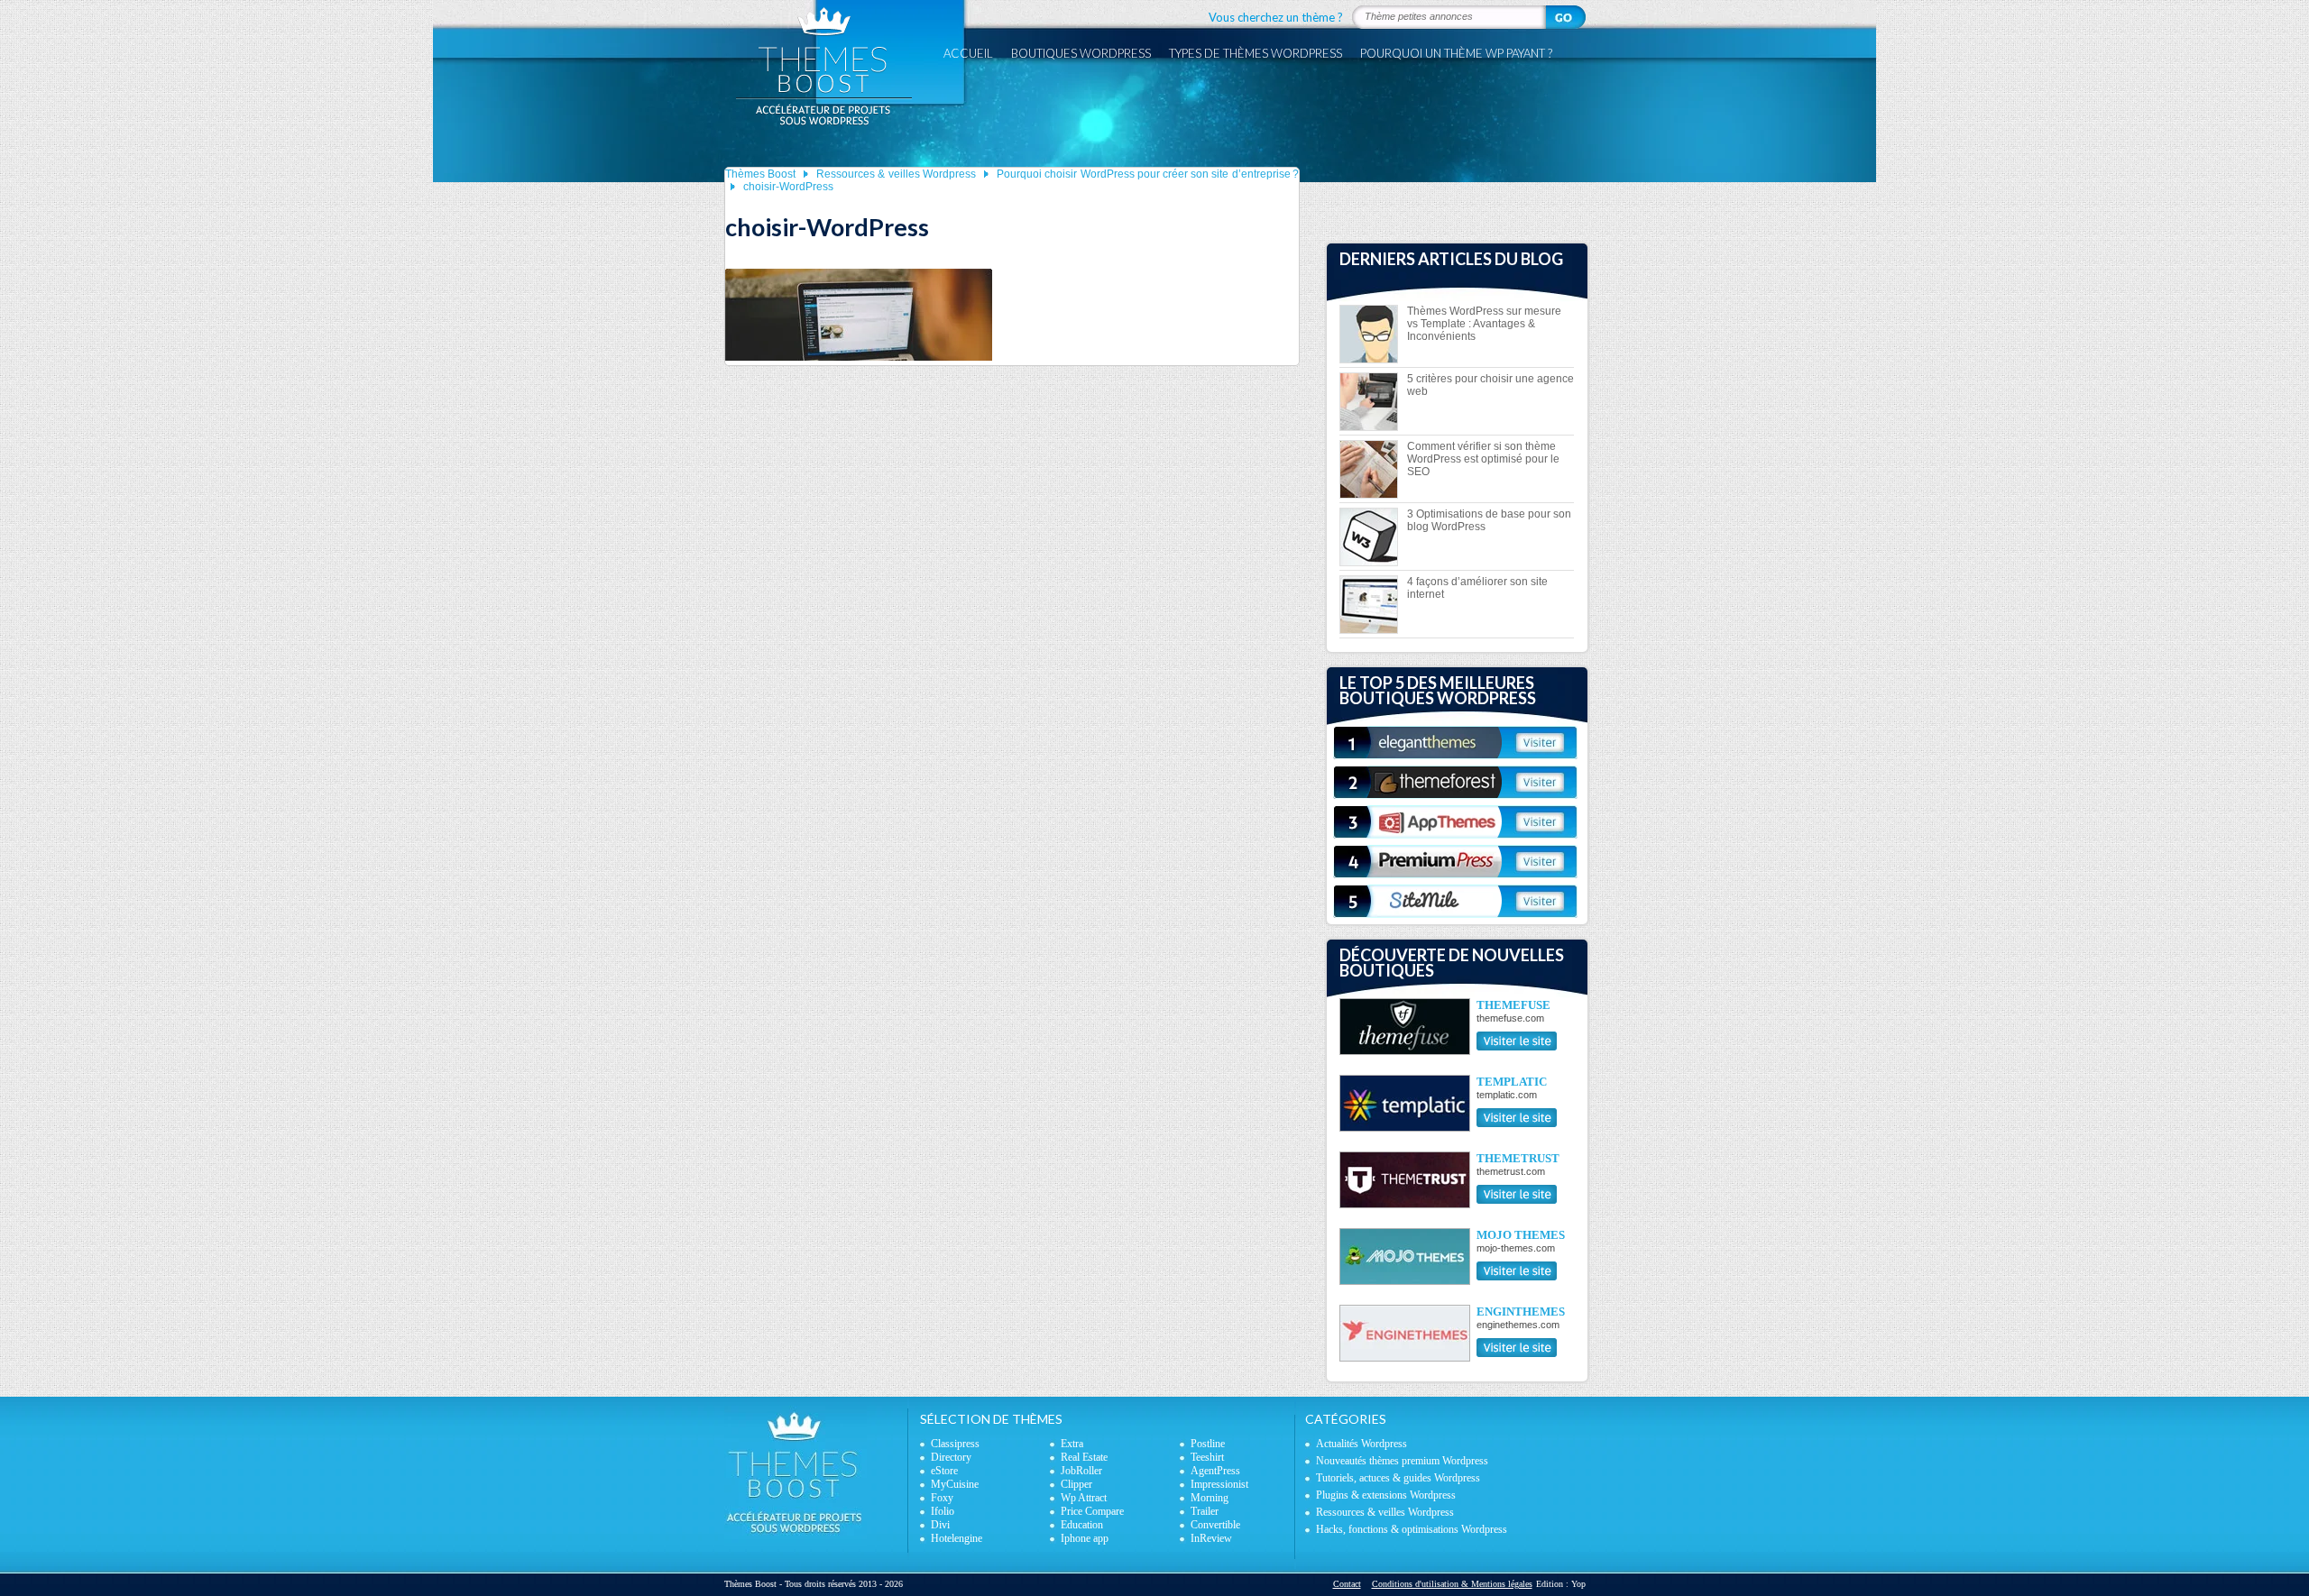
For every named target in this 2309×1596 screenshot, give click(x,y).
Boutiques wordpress (1081, 53)
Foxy (942, 1498)
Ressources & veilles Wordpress (896, 174)
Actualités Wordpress (1361, 1444)
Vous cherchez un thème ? (1276, 17)
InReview (1211, 1538)
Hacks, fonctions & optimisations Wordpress (1412, 1529)
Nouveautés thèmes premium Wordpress (1402, 1461)
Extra (1072, 1444)
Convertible (1215, 1525)
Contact (1347, 1584)
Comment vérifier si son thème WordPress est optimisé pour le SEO (1483, 459)
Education (1082, 1525)
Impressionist (1219, 1484)
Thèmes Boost (760, 174)
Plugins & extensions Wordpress (1386, 1495)
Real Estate (1084, 1457)
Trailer (1205, 1511)
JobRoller (1081, 1471)
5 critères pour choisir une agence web (1490, 385)
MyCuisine (955, 1484)
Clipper (1076, 1484)
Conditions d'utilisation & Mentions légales (1452, 1584)
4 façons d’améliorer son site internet (1477, 588)
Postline (1208, 1444)
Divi (940, 1525)
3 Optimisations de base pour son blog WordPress (1489, 520)
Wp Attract (1084, 1498)
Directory (951, 1457)
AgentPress (1215, 1471)
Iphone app (1085, 1538)
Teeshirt (1207, 1457)
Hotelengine (957, 1538)
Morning (1210, 1498)
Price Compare (1092, 1511)
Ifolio (943, 1511)
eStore (944, 1471)
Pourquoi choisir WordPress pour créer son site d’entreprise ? (1147, 174)
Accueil (968, 53)
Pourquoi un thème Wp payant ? (1456, 53)
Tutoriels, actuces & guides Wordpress (1398, 1478)
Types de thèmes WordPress (1256, 53)
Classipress (955, 1444)
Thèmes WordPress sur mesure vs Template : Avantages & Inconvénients (1484, 324)
